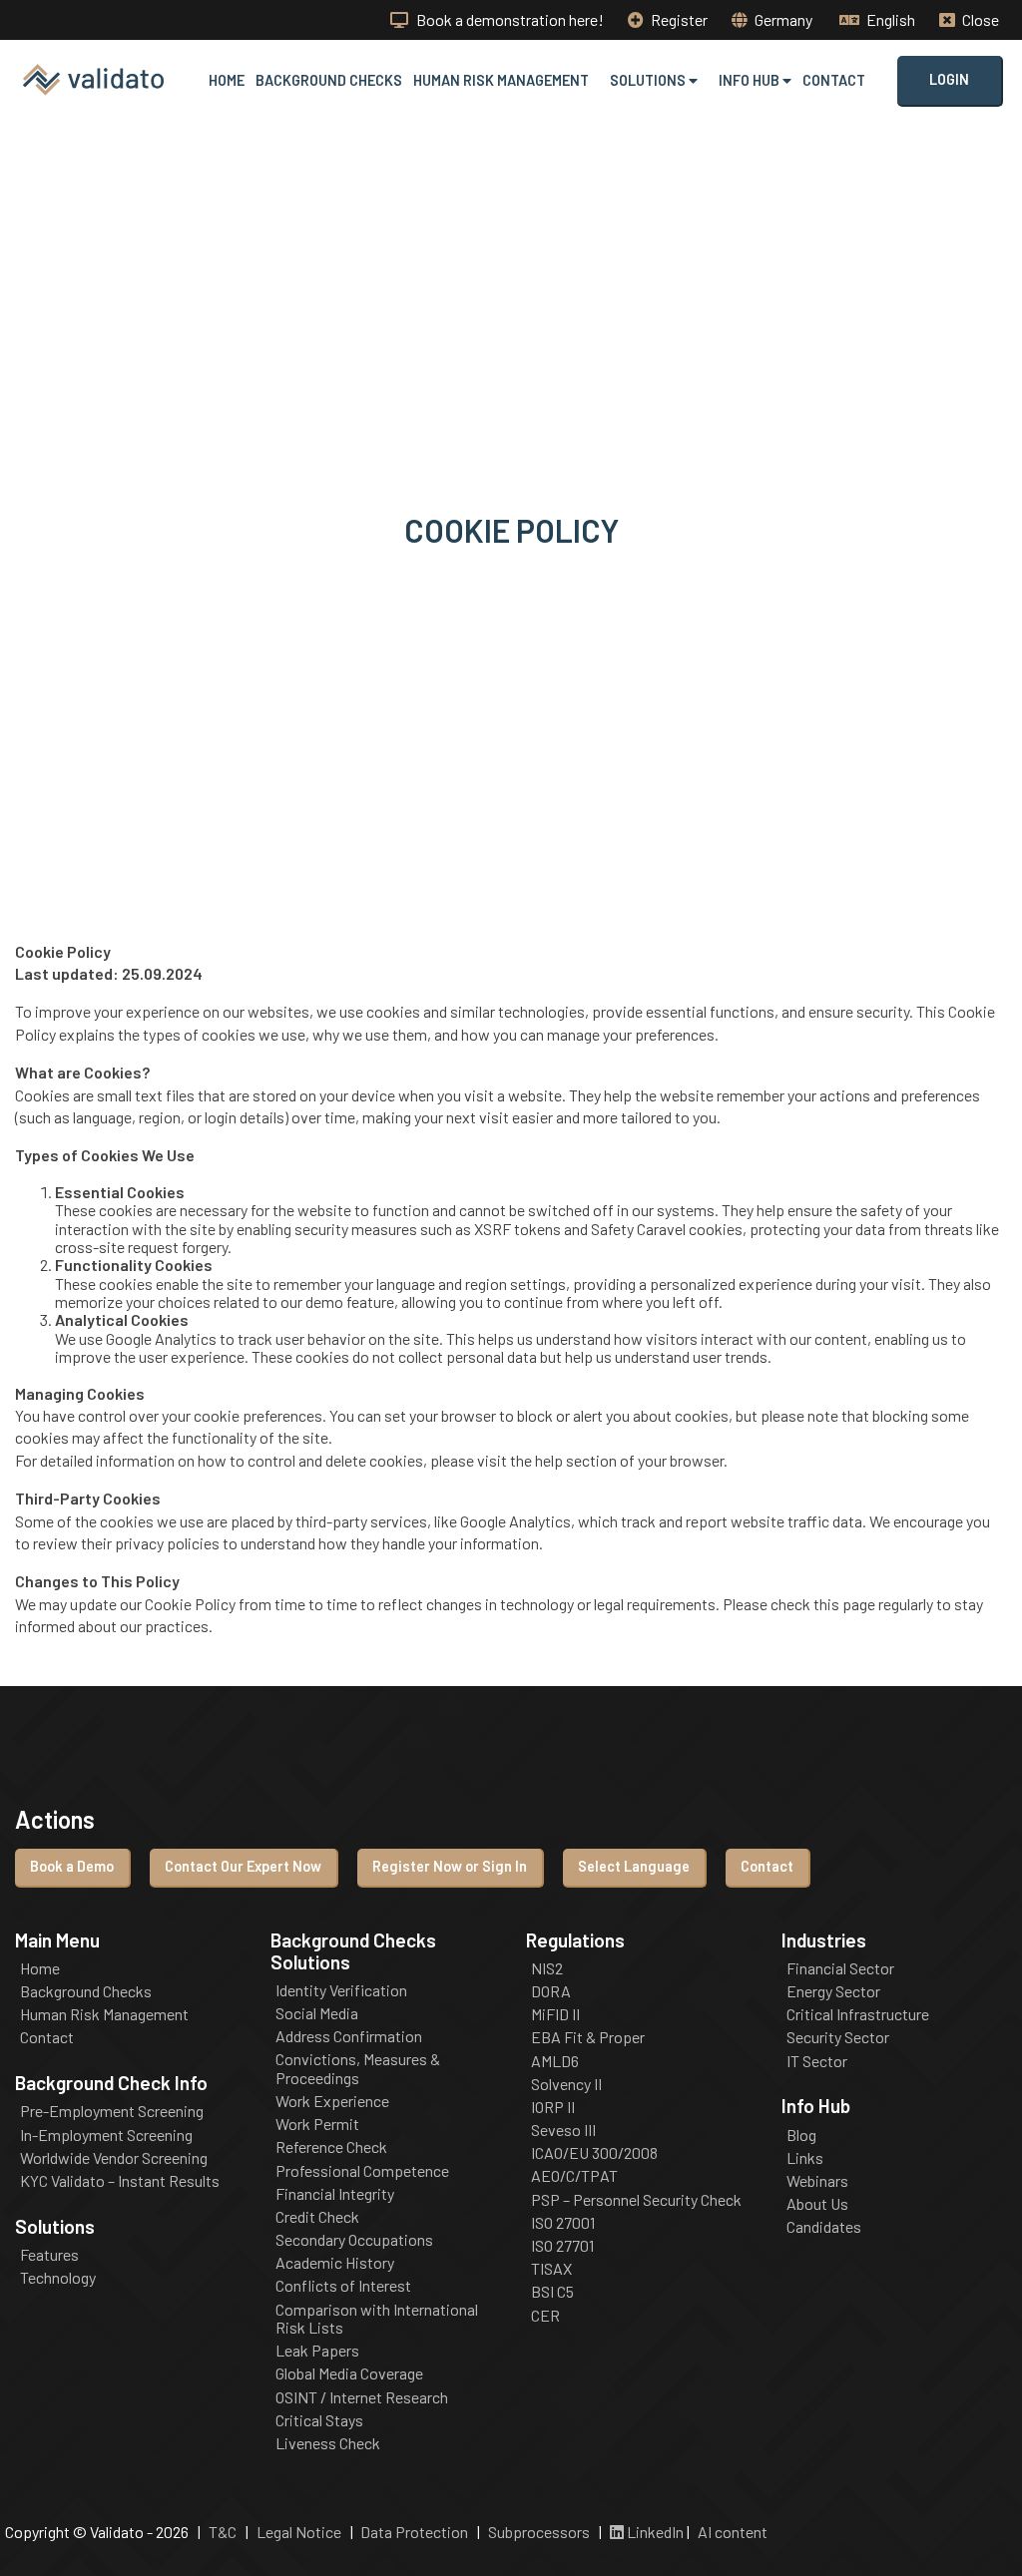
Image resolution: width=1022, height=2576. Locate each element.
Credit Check (317, 2217)
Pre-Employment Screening (112, 2111)
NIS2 (547, 1968)
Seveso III (563, 2130)
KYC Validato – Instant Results (120, 2181)
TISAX (551, 2269)
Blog (801, 2135)
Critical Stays (319, 2420)
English (889, 19)
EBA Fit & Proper (588, 2037)
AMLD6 (555, 2061)
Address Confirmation (349, 2036)
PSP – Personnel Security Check (636, 2200)
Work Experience (332, 2101)
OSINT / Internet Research (362, 2397)
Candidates (824, 2227)
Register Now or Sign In (450, 1866)
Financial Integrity (335, 2194)
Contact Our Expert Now (243, 1866)
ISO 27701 (562, 2246)
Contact (834, 80)
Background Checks (329, 80)
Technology (58, 2278)
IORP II (553, 2107)
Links (805, 2158)
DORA (551, 1991)
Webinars (817, 2181)
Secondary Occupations (354, 2240)
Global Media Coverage (349, 2373)
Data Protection (414, 2532)
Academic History (335, 2263)
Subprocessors (539, 2532)
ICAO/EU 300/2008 (594, 2153)
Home (227, 80)
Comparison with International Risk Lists (377, 2319)
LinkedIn (654, 2532)
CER (545, 2316)
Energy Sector (833, 1991)
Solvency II (566, 2084)
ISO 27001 (563, 2223)
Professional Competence (362, 2171)
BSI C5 (552, 2292)
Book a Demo (72, 1866)
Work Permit (317, 2124)
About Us (817, 2204)
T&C (223, 2532)
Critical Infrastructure (858, 2014)
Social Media (317, 2013)
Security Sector (838, 2037)
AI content (733, 2532)
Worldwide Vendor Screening (114, 2158)
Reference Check (331, 2147)
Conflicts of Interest (343, 2286)
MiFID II (555, 2014)
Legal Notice (299, 2532)
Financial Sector (840, 1968)
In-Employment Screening (106, 2135)
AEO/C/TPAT (574, 2176)
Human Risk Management (501, 80)
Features (49, 2255)
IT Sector (817, 2061)
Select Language (634, 1866)
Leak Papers (317, 2351)
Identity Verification (341, 1990)
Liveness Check (328, 2443)
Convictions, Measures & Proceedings (358, 2068)
